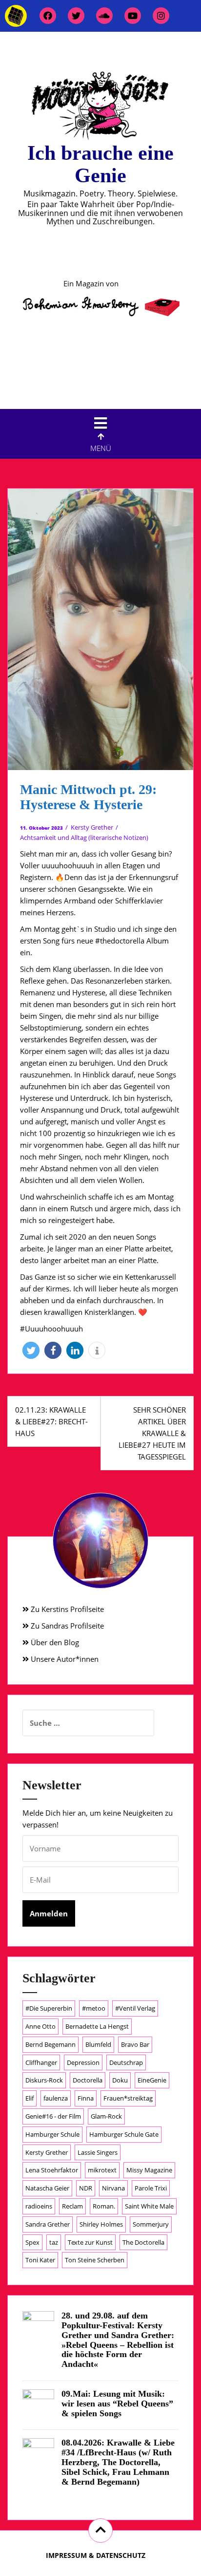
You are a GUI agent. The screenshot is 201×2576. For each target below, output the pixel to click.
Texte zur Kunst (90, 2242)
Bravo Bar (135, 2044)
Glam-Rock (106, 2116)
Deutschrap (126, 2062)
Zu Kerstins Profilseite (66, 1609)
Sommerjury (151, 2224)
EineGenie (152, 2080)
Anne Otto (40, 2026)
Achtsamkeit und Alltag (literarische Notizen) (84, 837)
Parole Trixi (151, 2188)
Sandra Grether (48, 2224)
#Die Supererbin (49, 2008)
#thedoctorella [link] (120, 941)
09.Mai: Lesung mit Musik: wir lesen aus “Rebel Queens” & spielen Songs (117, 2404)
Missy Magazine (149, 2170)
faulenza (56, 2098)
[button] (31, 1350)
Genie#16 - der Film (53, 2116)
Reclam (72, 2206)
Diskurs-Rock (44, 2080)
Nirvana (113, 2188)
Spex (32, 2242)
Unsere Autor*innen (64, 1659)
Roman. (104, 2206)
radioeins (39, 2206)
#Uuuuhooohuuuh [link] (51, 1329)
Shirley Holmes (101, 2224)
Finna (86, 2098)
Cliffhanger (41, 2062)
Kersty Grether (92, 827)
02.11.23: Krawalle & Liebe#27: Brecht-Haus (51, 1421)
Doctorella (88, 2080)
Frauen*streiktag (128, 2098)
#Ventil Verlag (135, 2008)
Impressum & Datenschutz (96, 2555)
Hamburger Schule (52, 2134)
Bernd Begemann (50, 2044)
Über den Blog (54, 1642)
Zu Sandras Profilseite (66, 1626)
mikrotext (102, 2170)
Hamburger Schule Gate (124, 2134)
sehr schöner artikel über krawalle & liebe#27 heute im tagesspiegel (152, 1433)
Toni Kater (40, 2260)
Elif (30, 2098)
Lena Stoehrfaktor (52, 2170)
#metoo (94, 2008)
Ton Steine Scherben (95, 2260)
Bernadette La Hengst (97, 2026)
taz (54, 2242)
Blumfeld (98, 2044)
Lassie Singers (98, 2152)
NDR (86, 2188)
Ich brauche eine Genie (100, 164)
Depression (83, 2062)
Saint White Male (149, 2206)
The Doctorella (143, 2242)
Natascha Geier (47, 2188)
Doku (120, 2080)
